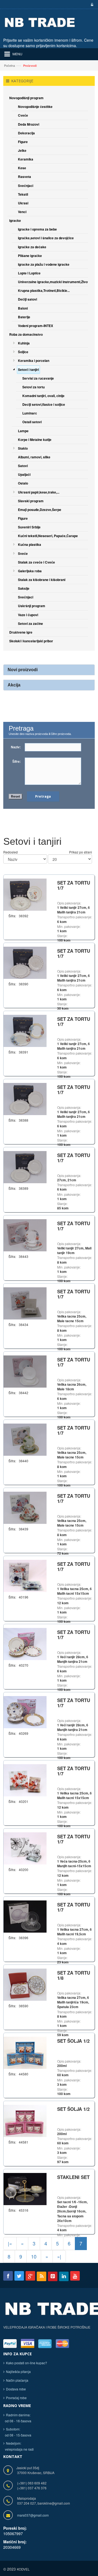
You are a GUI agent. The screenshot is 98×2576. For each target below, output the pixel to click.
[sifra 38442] (25, 1371)
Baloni (23, 308)
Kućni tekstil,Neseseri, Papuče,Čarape (48, 536)
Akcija (14, 685)
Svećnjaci (26, 186)
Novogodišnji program (26, 98)
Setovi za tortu (33, 387)
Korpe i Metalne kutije (35, 440)
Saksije (24, 588)
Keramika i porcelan (34, 361)
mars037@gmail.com (33, 2515)
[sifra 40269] (25, 1711)
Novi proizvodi (23, 670)
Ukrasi (23, 203)
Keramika (26, 159)
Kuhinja (24, 343)
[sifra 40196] (25, 1575)
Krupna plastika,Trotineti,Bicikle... (44, 290)
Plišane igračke (30, 256)
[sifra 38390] (25, 962)
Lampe (23, 431)
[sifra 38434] (25, 1303)
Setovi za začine (30, 623)
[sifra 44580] (25, 2052)
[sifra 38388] (25, 1098)
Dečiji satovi (27, 299)
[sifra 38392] (25, 894)
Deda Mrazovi (29, 124)
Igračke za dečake (32, 247)
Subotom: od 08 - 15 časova (17, 2432)
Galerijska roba (30, 571)
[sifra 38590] (25, 1984)
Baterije (24, 317)
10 (34, 2256)
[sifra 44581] (25, 2120)
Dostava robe (16, 2389)
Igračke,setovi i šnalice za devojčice (46, 238)
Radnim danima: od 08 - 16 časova (17, 2418)
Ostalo (23, 483)
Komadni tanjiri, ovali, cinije (43, 396)
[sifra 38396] (25, 1916)
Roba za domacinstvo (26, 334)
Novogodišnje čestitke (35, 107)
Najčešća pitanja (18, 2371)
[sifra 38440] (25, 1439)
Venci (22, 212)
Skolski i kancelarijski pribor (31, 641)
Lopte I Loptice (29, 273)
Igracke (15, 220)
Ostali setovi (32, 422)
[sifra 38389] (25, 1166)
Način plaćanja (17, 2380)
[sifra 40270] (25, 1643)
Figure (23, 142)
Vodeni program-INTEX (36, 326)
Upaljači (24, 474)
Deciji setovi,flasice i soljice (44, 404)
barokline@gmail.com (54, 2503)
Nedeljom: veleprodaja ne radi (19, 2446)
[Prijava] (91, 5)
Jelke (22, 150)
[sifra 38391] (25, 1030)
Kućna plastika (30, 544)
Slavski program (31, 501)
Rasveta (24, 177)
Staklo (23, 448)
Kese (22, 168)
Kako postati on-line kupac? (27, 2363)
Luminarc (30, 413)
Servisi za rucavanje (38, 378)
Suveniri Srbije (29, 527)
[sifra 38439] (25, 1507)
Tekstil (23, 194)
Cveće (23, 115)
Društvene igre (21, 632)
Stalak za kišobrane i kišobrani (42, 580)
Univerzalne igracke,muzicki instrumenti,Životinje (56, 282)
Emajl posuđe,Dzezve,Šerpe (40, 510)
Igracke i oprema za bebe (37, 229)
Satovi (23, 466)
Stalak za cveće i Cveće (36, 562)
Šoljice (23, 352)
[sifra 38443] (25, 1235)
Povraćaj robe (16, 2398)
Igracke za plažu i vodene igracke (44, 264)
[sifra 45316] (25, 2188)
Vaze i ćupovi (28, 615)
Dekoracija (26, 133)
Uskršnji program (32, 606)
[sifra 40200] (25, 1848)
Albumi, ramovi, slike (34, 457)
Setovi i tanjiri (28, 370)
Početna (10, 65)
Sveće (23, 553)
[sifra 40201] (25, 1780)
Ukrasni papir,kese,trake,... (39, 492)
